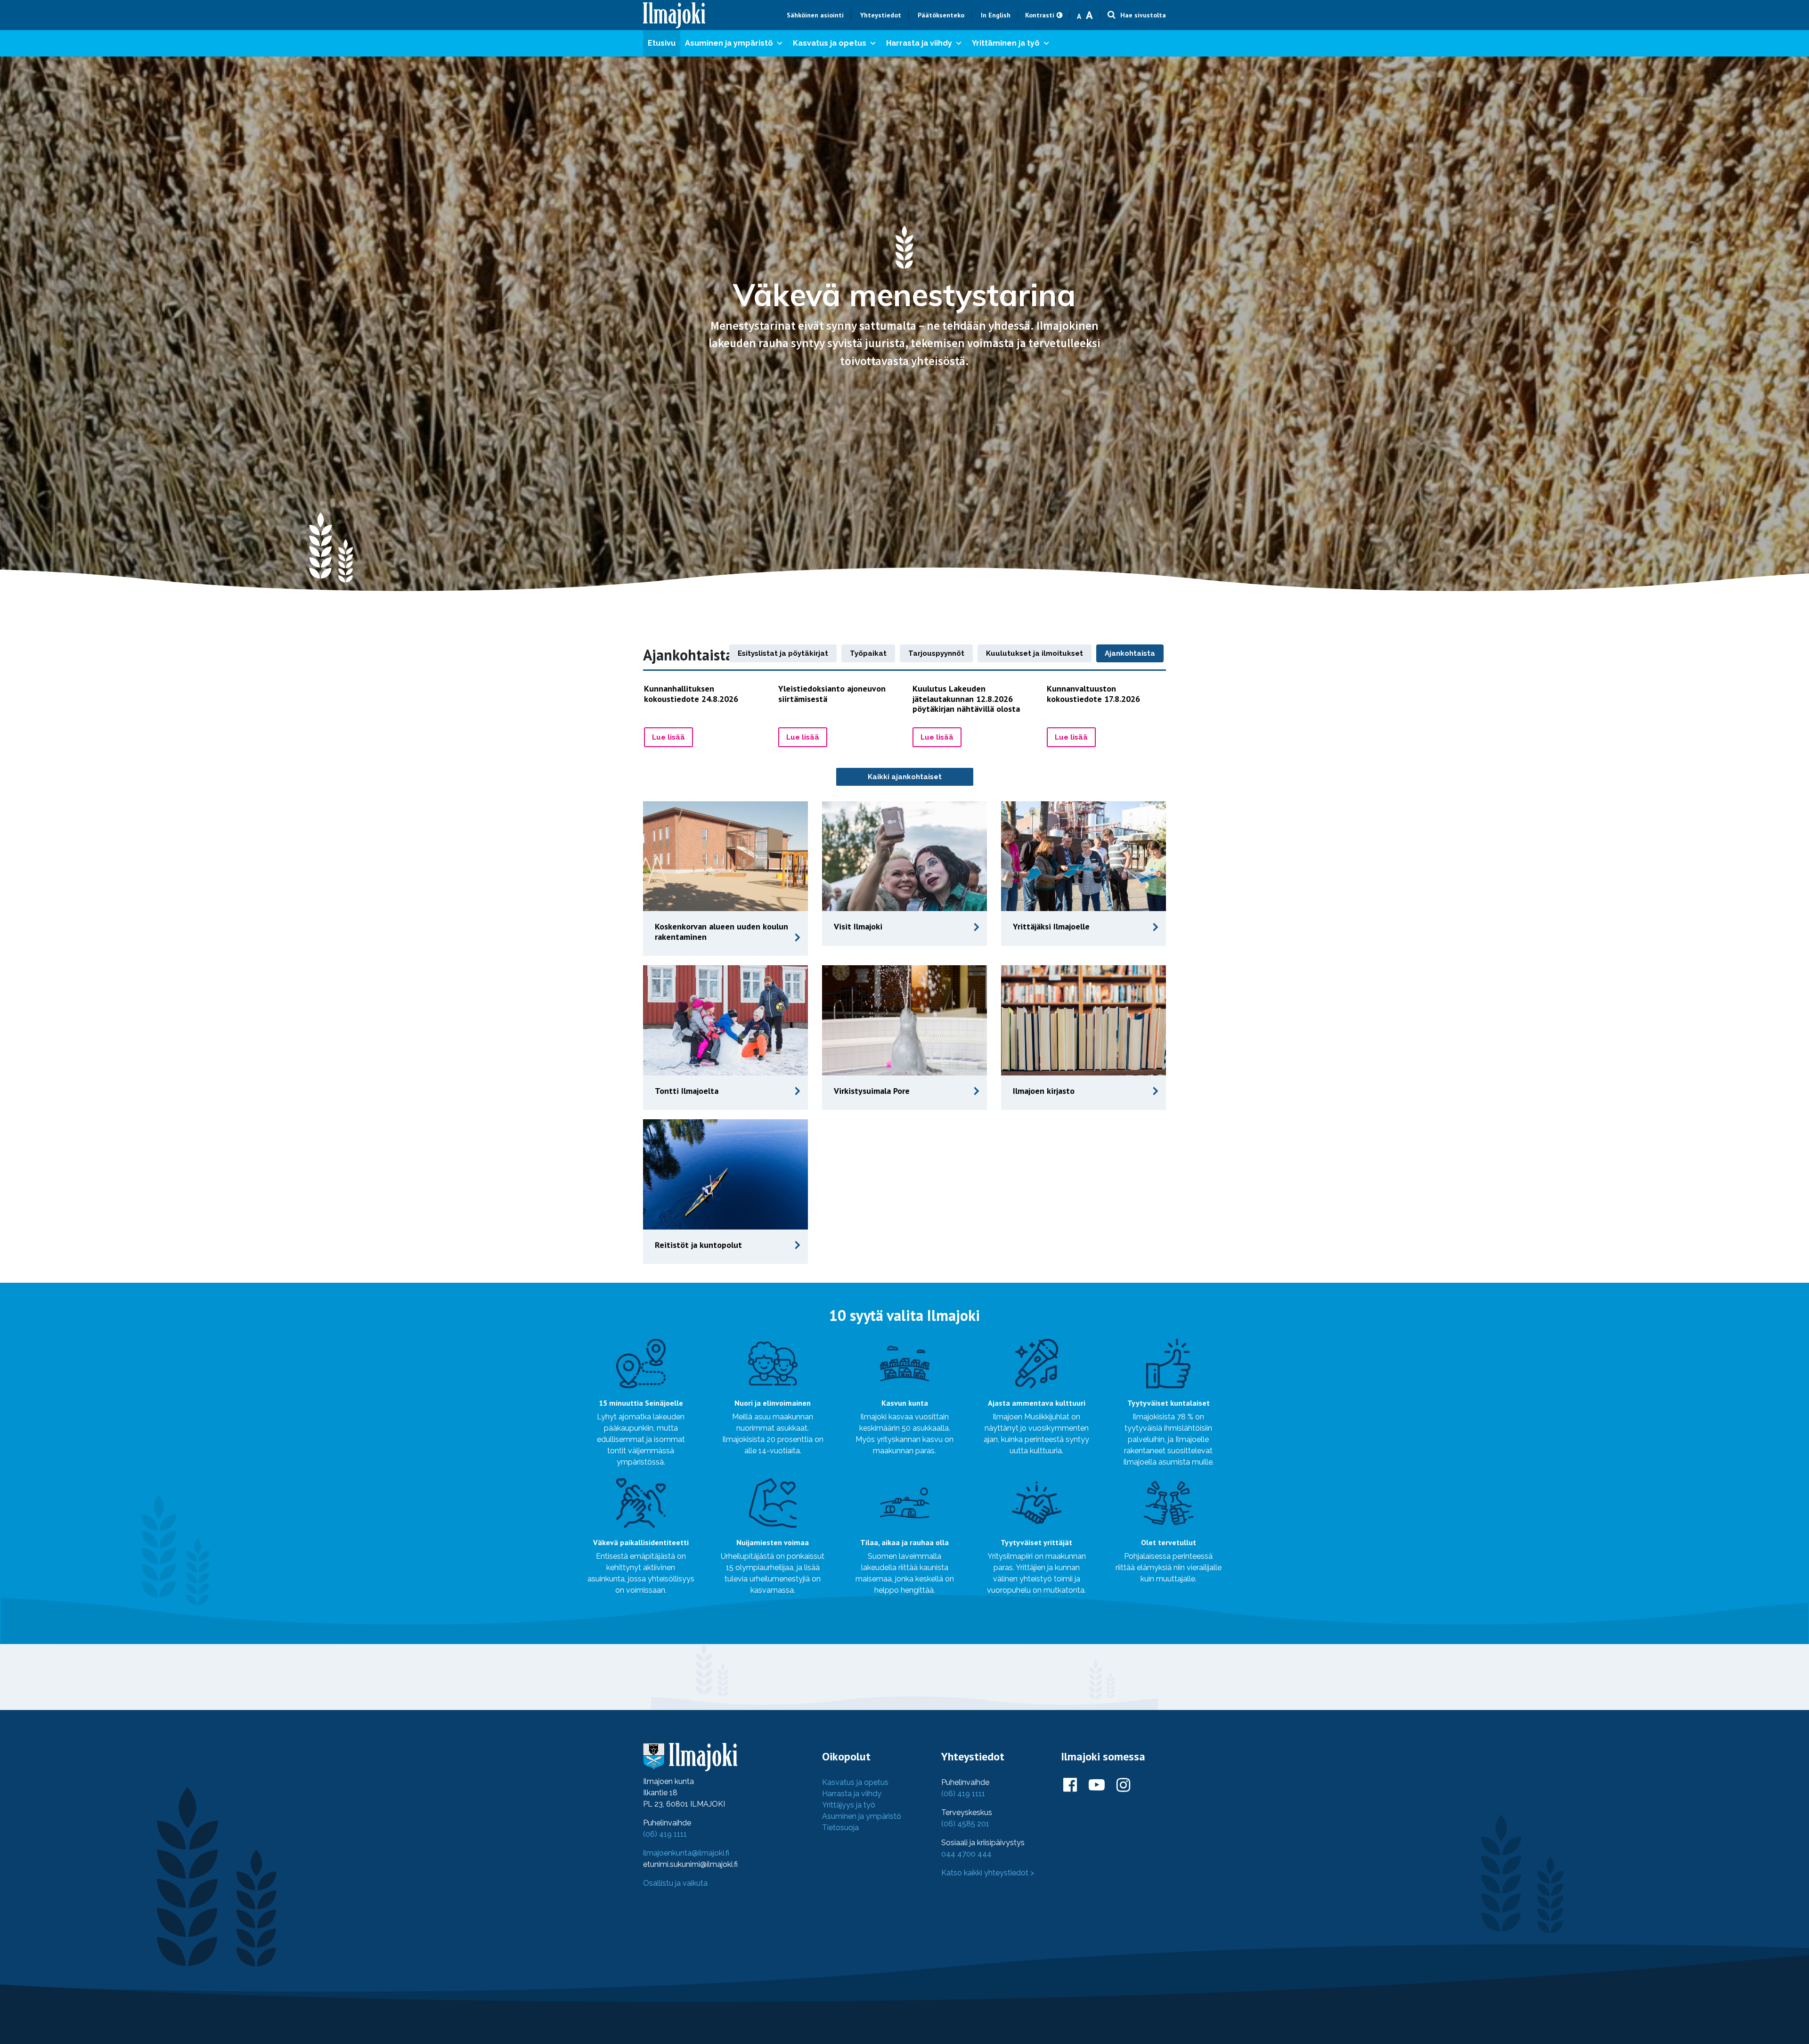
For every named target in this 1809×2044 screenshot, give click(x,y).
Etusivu (662, 43)
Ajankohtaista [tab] (1130, 653)
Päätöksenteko (941, 15)
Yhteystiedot (881, 15)
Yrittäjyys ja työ (849, 1805)
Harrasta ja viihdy (919, 43)
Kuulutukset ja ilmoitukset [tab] (1035, 653)
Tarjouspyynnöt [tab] (936, 653)
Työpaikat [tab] (868, 653)
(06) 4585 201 (965, 1824)
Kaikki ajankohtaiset (905, 777)
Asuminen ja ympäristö (729, 43)
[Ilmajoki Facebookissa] (1070, 1785)
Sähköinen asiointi (815, 15)
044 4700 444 (966, 1854)
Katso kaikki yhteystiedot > (988, 1873)
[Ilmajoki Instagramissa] (1123, 1785)
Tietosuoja (840, 1828)
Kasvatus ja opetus (830, 43)
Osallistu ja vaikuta (675, 1883)
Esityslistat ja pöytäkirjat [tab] (783, 653)
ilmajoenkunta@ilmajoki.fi (686, 1853)
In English (996, 15)
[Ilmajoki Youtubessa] (1097, 1785)
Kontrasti (1040, 15)
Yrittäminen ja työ (1006, 43)
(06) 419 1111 (665, 1834)
